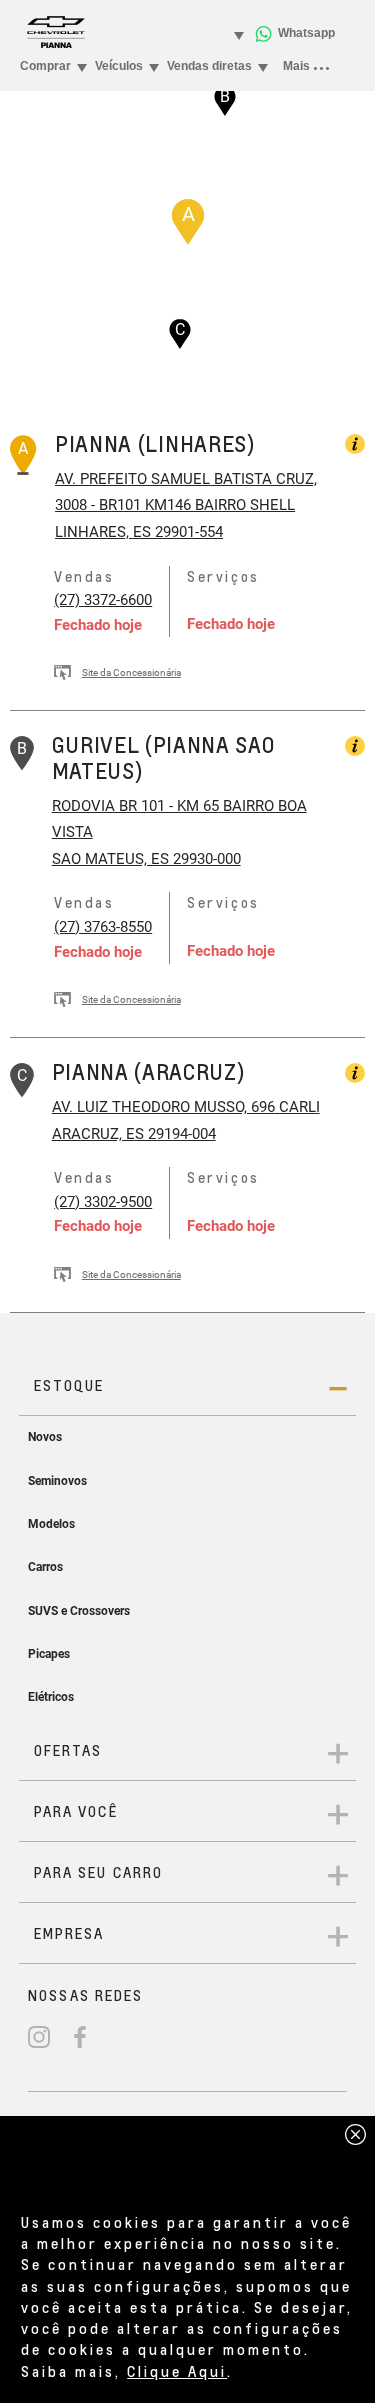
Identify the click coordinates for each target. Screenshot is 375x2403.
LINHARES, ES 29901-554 (139, 532)
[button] (188, 222)
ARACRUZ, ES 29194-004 (134, 1134)
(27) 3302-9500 (103, 1202)
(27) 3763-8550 (103, 927)
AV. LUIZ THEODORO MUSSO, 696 (163, 1107)
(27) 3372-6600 (103, 600)
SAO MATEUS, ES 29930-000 (146, 859)
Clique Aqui (177, 2371)
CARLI (297, 1107)
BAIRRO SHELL (243, 505)
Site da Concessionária (131, 672)
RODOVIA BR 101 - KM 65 (135, 806)
